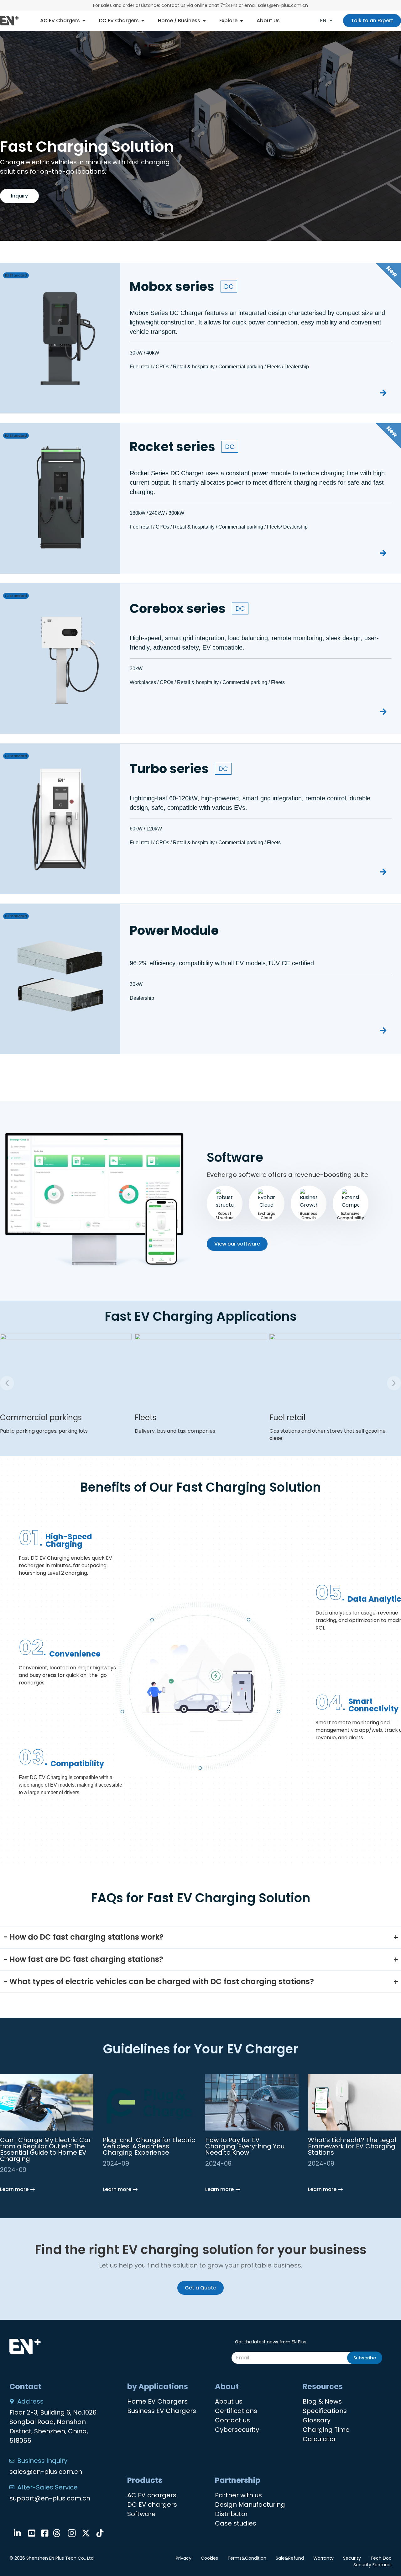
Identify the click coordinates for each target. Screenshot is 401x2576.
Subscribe (365, 2358)
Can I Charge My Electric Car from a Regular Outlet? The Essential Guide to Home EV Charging (46, 2149)
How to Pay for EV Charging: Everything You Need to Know (245, 2146)
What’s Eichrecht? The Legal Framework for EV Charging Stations (352, 2146)
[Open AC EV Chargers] (84, 21)
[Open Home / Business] (204, 21)
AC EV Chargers (60, 21)
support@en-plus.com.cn (50, 2498)
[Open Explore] (242, 21)
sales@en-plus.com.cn (46, 2472)
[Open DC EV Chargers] (143, 21)
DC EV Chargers (119, 21)
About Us (268, 21)
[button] (7, 1383)
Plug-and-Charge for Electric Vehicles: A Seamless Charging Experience (149, 2146)
